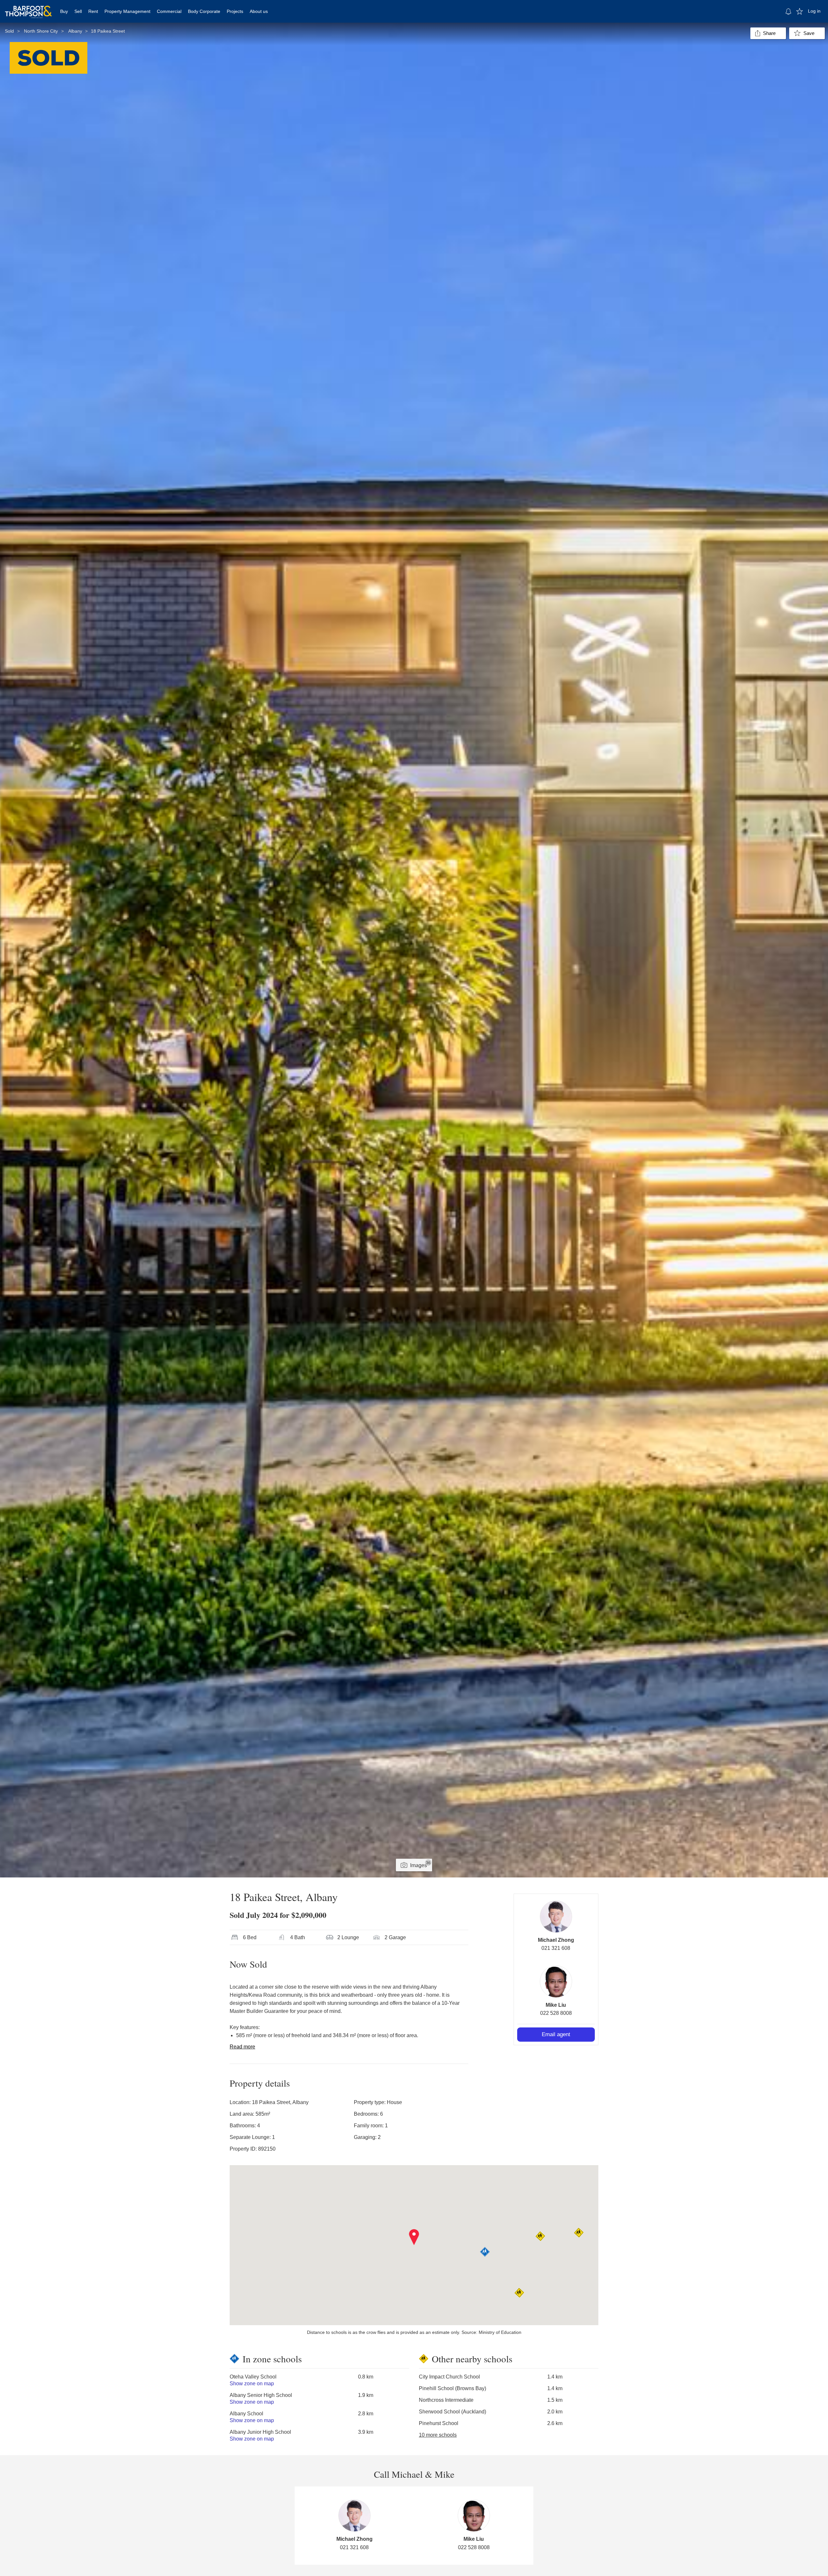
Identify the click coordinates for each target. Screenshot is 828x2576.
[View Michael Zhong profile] (556, 1917)
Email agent (556, 2034)
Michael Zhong (556, 1940)
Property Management (127, 11)
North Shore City (41, 31)
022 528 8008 (556, 2013)
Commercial (169, 11)
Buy (64, 11)
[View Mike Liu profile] (556, 1982)
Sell (78, 11)
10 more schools (438, 2435)
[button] (414, 2237)
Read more (242, 2047)
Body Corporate (204, 11)
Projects (235, 11)
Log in (814, 11)
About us (259, 11)
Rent (93, 11)
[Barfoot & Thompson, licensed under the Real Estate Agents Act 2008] (28, 8)
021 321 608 (556, 1948)
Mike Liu (556, 2005)
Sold (9, 31)
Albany (75, 31)
